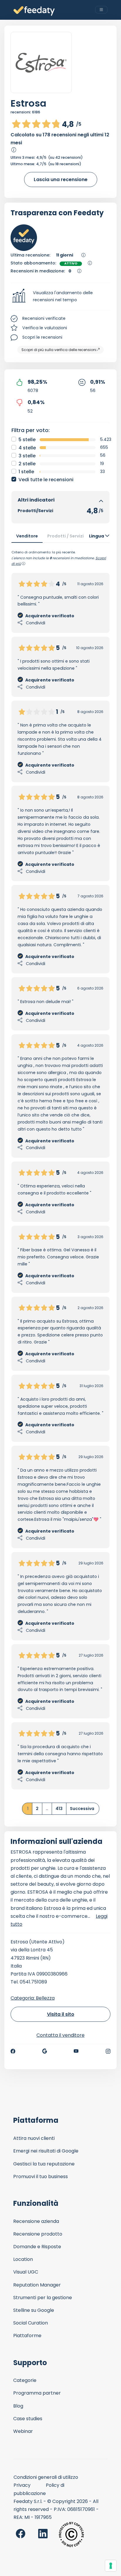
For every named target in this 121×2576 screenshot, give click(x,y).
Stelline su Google (34, 2310)
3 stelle (27, 456)
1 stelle (26, 472)
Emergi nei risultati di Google (46, 2151)
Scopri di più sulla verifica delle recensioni (59, 350)
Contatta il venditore (60, 2035)
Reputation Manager (37, 2285)
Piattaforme (27, 2336)
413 (59, 1809)
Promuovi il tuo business (41, 2177)
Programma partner (37, 2393)
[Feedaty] (34, 11)
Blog (18, 2406)
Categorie (25, 2380)
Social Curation (31, 2323)
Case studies (28, 2419)
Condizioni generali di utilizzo (46, 2477)
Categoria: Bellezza (33, 1998)
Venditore (27, 536)
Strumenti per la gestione (43, 2298)
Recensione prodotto (38, 2234)
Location (23, 2259)
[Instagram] (108, 2051)
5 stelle (27, 440)
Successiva (82, 1809)
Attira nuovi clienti (34, 2138)
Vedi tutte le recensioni (46, 480)
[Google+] (45, 2051)
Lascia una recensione (61, 179)
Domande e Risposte (37, 2247)
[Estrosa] (41, 63)
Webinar (23, 2431)
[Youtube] (76, 2051)
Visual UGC (26, 2272)
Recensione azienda (36, 2221)
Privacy (22, 2485)
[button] (60, 297)
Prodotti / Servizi (65, 536)
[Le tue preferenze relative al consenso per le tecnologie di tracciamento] (111, 2566)
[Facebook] (13, 2051)
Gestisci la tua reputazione (44, 2164)
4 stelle (27, 448)
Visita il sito (61, 2014)
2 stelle (27, 464)
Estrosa (28, 103)
